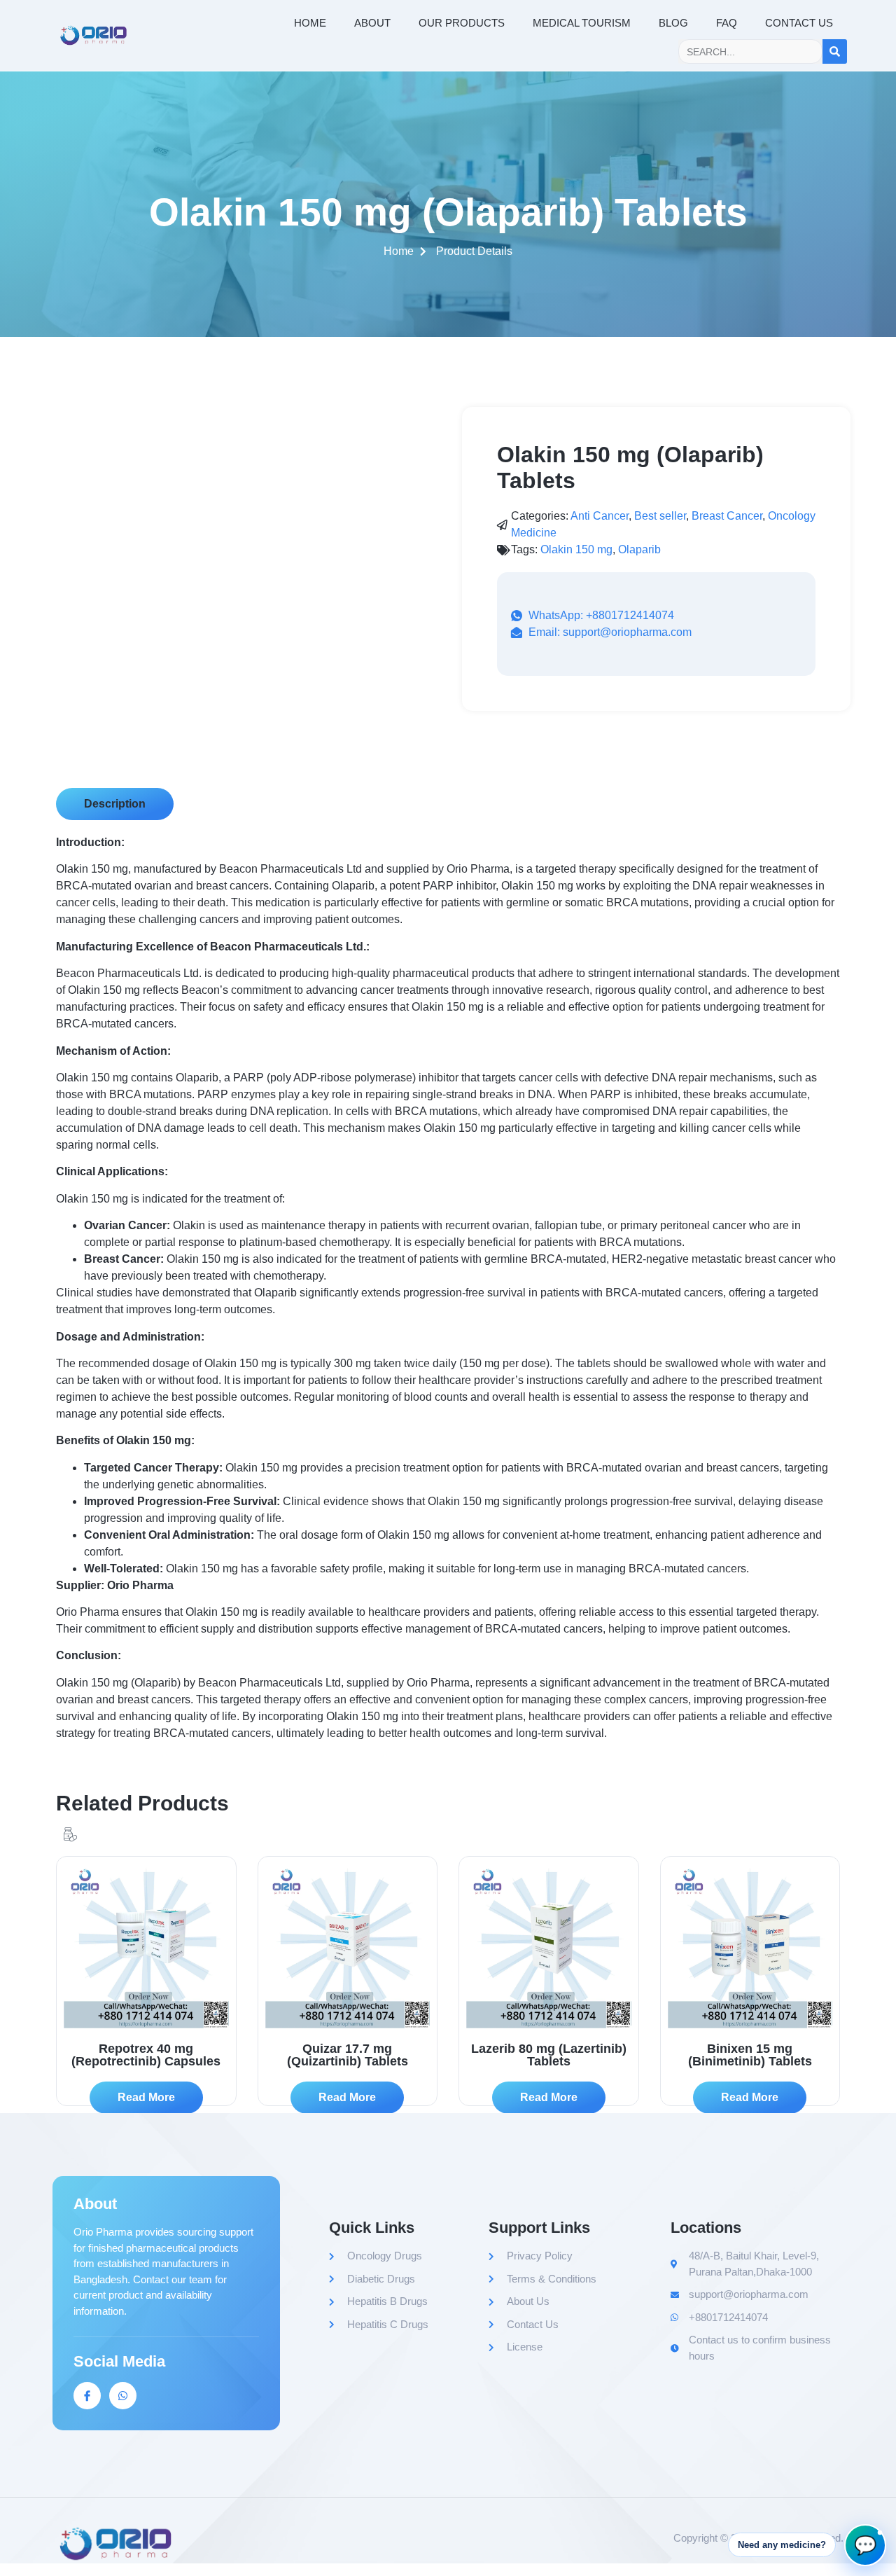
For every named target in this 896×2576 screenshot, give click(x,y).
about (372, 23)
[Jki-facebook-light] (87, 2396)
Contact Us (799, 23)
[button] (115, 804)
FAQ (727, 23)
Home (310, 23)
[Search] (835, 51)
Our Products (462, 23)
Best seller (660, 516)
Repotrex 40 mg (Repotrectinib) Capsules (146, 2055)
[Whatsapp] (123, 2396)
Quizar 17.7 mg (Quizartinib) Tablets (348, 2055)
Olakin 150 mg (576, 549)
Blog (673, 23)
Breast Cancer (727, 516)
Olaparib (639, 549)
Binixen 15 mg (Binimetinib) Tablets (750, 2055)
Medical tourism (582, 23)
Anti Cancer (600, 516)
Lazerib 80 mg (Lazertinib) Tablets (549, 2055)
